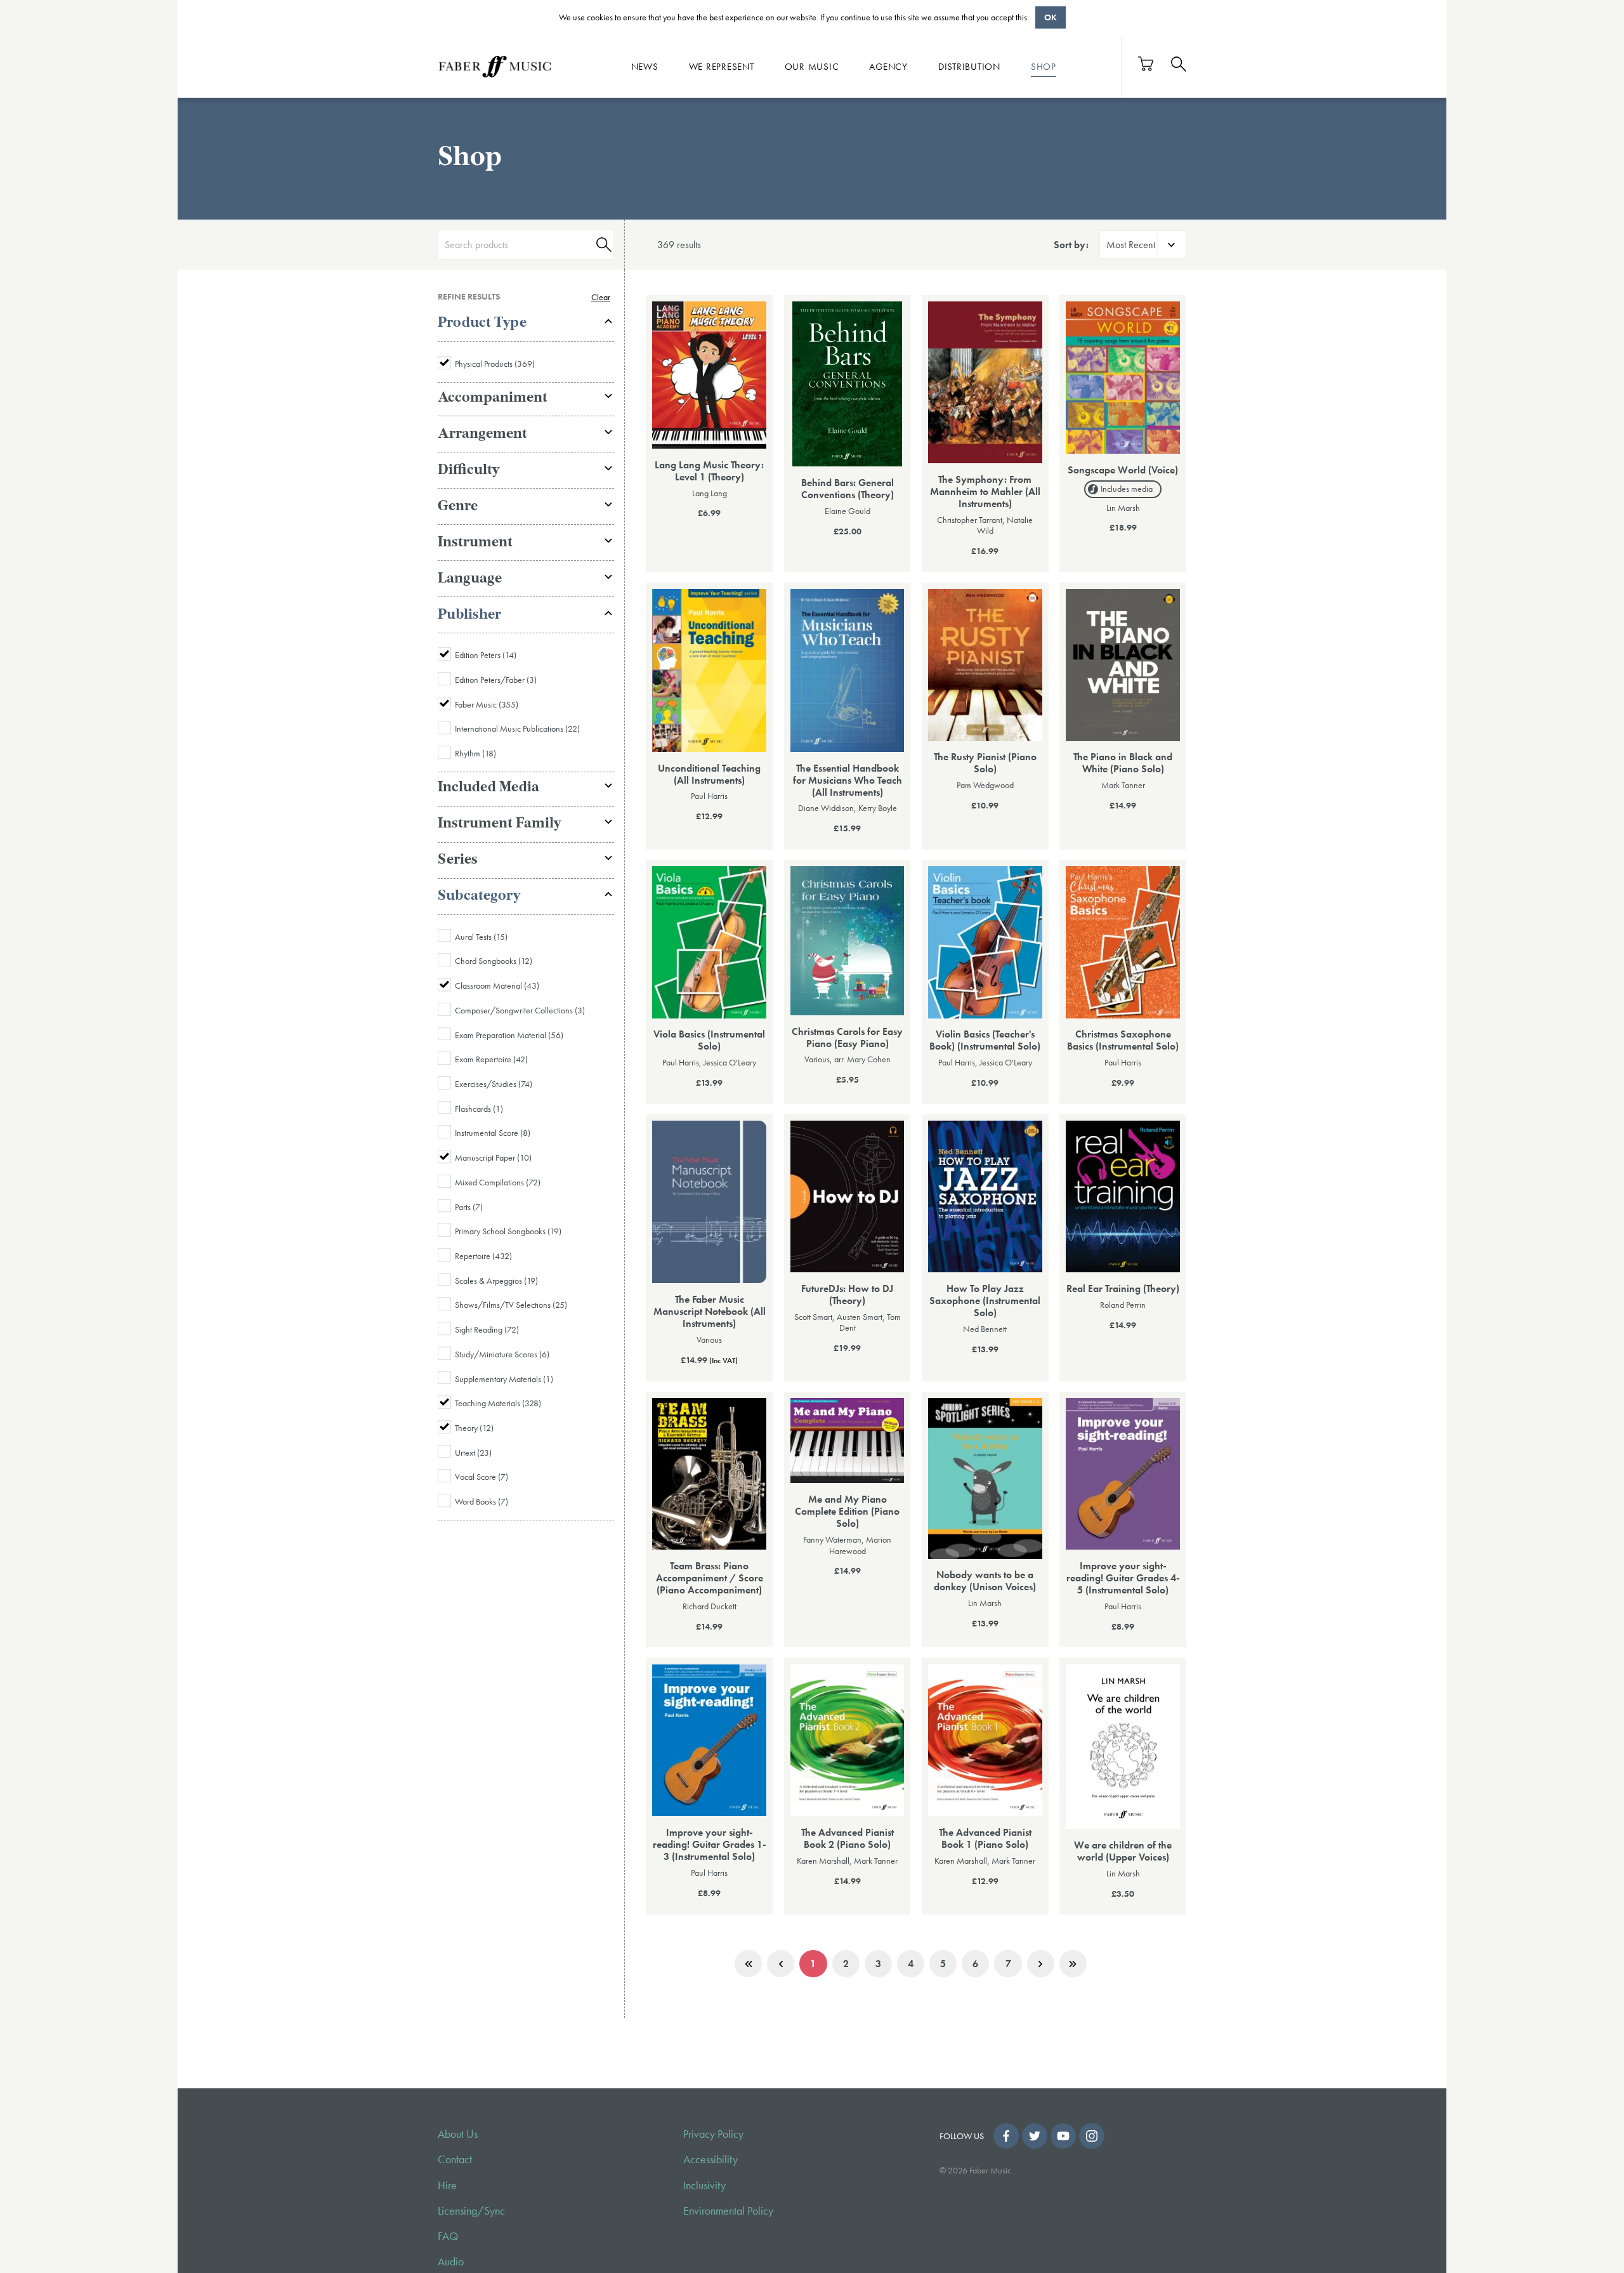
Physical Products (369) (495, 364)
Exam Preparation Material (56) (509, 1035)
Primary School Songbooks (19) (508, 1231)
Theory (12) (474, 1428)
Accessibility (710, 2159)
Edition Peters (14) (486, 655)
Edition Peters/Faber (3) (496, 680)
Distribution (969, 66)
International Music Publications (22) (517, 728)
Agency (888, 66)
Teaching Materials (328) (498, 1403)
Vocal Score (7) (481, 1477)
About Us (458, 2134)
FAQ (448, 2236)
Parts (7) (469, 1207)
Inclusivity (704, 2185)
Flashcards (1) (479, 1109)
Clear (601, 297)
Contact (455, 2159)
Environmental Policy (728, 2211)
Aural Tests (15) (481, 937)
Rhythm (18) (475, 753)
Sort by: (1071, 245)
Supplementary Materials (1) (504, 1379)
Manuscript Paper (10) (493, 1157)
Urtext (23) (473, 1453)
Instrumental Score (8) (493, 1133)
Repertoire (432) (483, 1256)
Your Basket (1146, 64)
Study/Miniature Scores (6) (502, 1354)
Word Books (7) (481, 1501)
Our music (812, 66)
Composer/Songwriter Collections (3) (520, 1010)
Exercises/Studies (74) (494, 1084)
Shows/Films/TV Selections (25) (511, 1305)
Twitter (1035, 2136)
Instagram (1092, 2136)
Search (602, 245)
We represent (722, 66)
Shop (1044, 66)
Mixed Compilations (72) (498, 1182)
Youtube (1063, 2136)
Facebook (1006, 2136)
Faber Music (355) (487, 704)
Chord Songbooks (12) (494, 961)
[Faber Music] (495, 66)
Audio (451, 2262)
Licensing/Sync (471, 2211)
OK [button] (1051, 17)
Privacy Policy (713, 2134)
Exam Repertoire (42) (491, 1059)
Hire (447, 2185)
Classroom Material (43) (497, 985)
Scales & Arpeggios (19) (496, 1281)
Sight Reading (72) (487, 1329)
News (645, 66)
